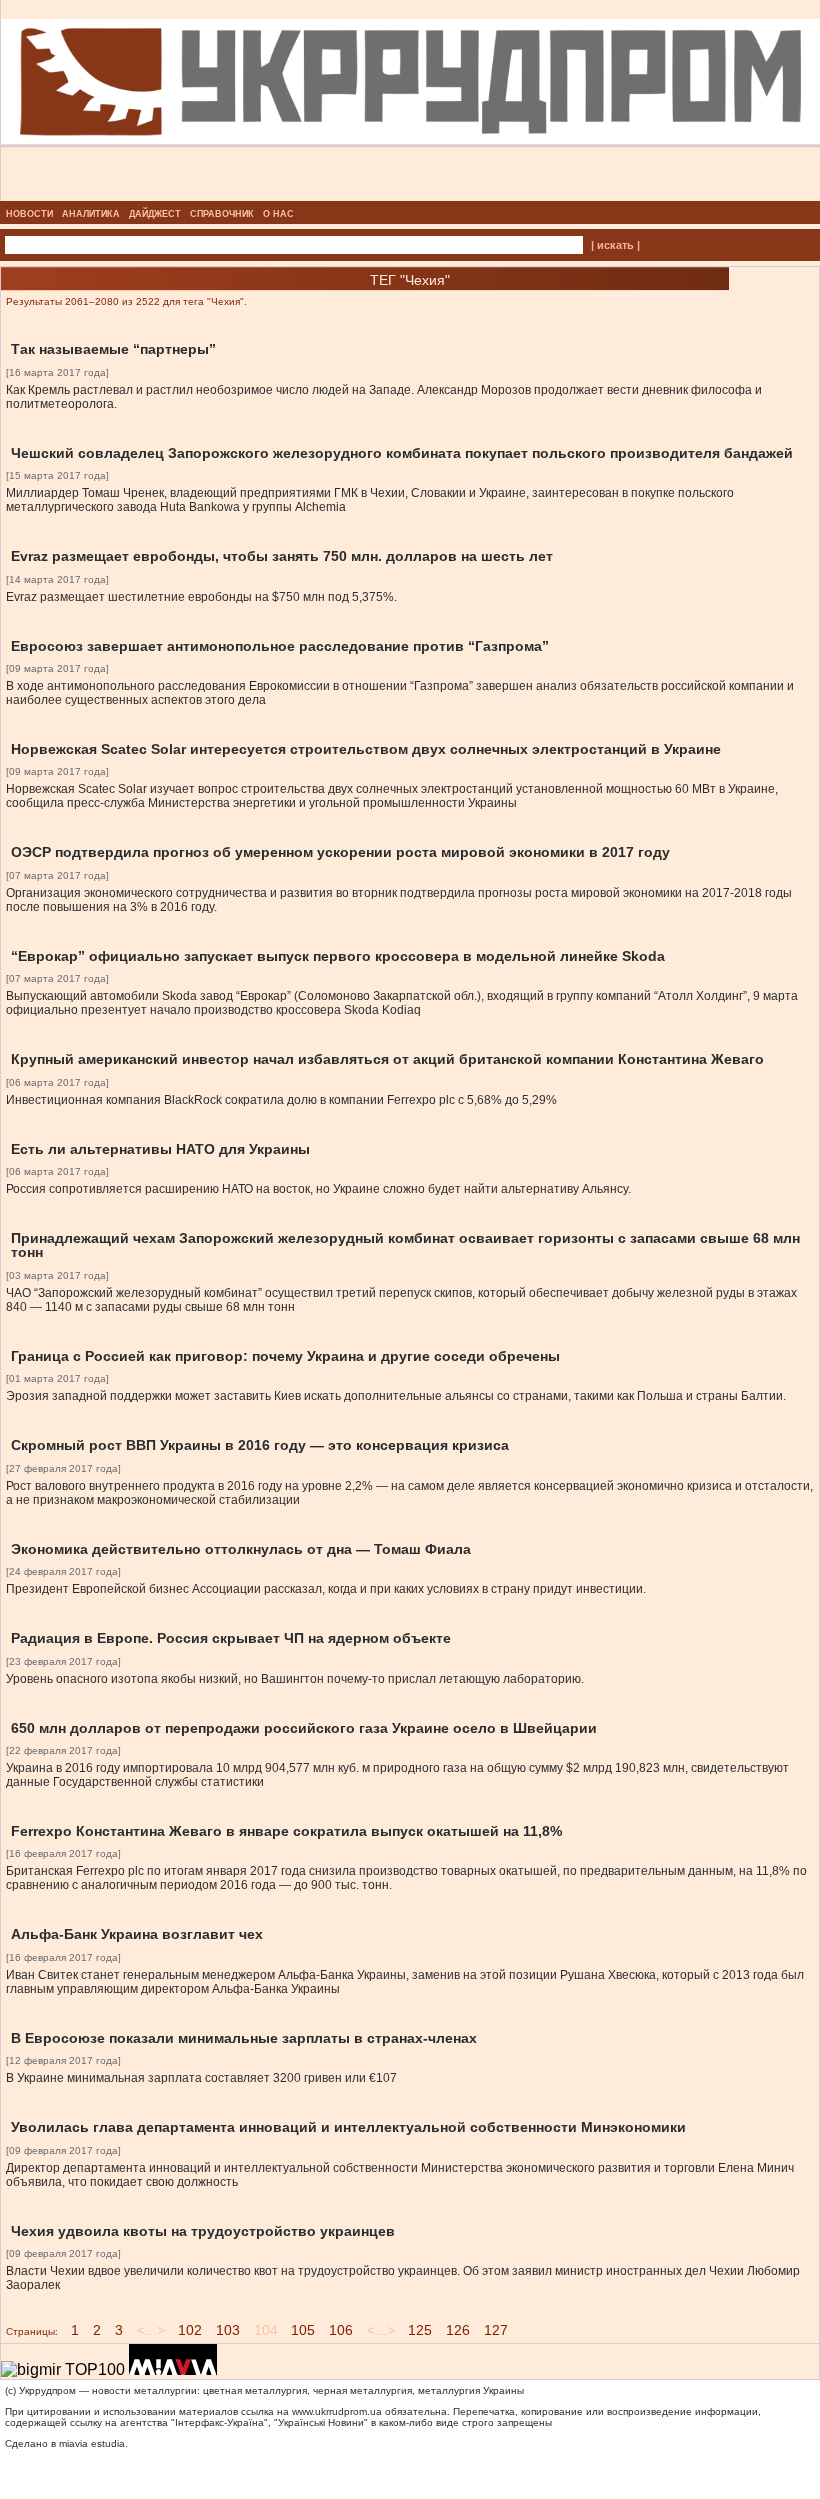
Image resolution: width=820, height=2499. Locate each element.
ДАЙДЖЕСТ (155, 214)
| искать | (615, 245)
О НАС (278, 214)
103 (228, 2330)
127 (496, 2330)
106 (341, 2330)
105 (303, 2330)
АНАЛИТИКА (91, 214)
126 (458, 2330)
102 (190, 2330)
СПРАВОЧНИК (222, 214)
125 (420, 2330)
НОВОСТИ (29, 214)
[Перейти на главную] (410, 195)
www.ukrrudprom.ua (337, 2411)
